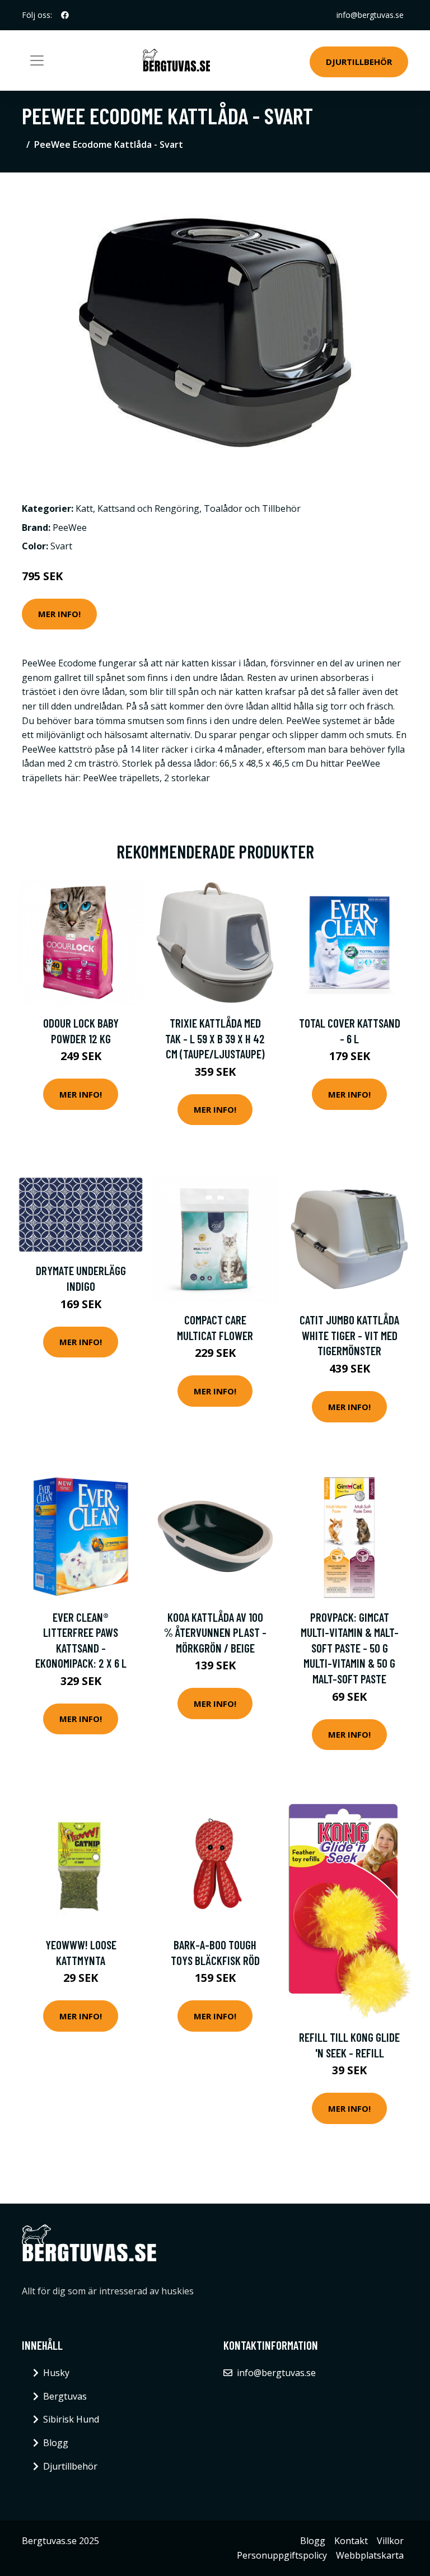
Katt (84, 508)
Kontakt (351, 2541)
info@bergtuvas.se (370, 15)
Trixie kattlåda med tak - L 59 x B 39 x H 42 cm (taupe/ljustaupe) (215, 1038)
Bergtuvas (65, 2396)
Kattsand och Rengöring (148, 508)
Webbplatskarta (370, 2555)
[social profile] (65, 15)
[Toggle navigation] (37, 60)
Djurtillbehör (359, 62)
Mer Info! (59, 614)
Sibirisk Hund (71, 2419)
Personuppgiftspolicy (282, 2555)
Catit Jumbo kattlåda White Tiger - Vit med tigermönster (349, 1335)
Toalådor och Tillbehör (252, 508)
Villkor (390, 2541)
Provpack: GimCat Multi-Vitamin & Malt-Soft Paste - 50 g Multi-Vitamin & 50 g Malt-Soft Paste (350, 1648)
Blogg (56, 2443)
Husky (56, 2373)
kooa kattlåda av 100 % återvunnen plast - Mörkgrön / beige (215, 1632)
